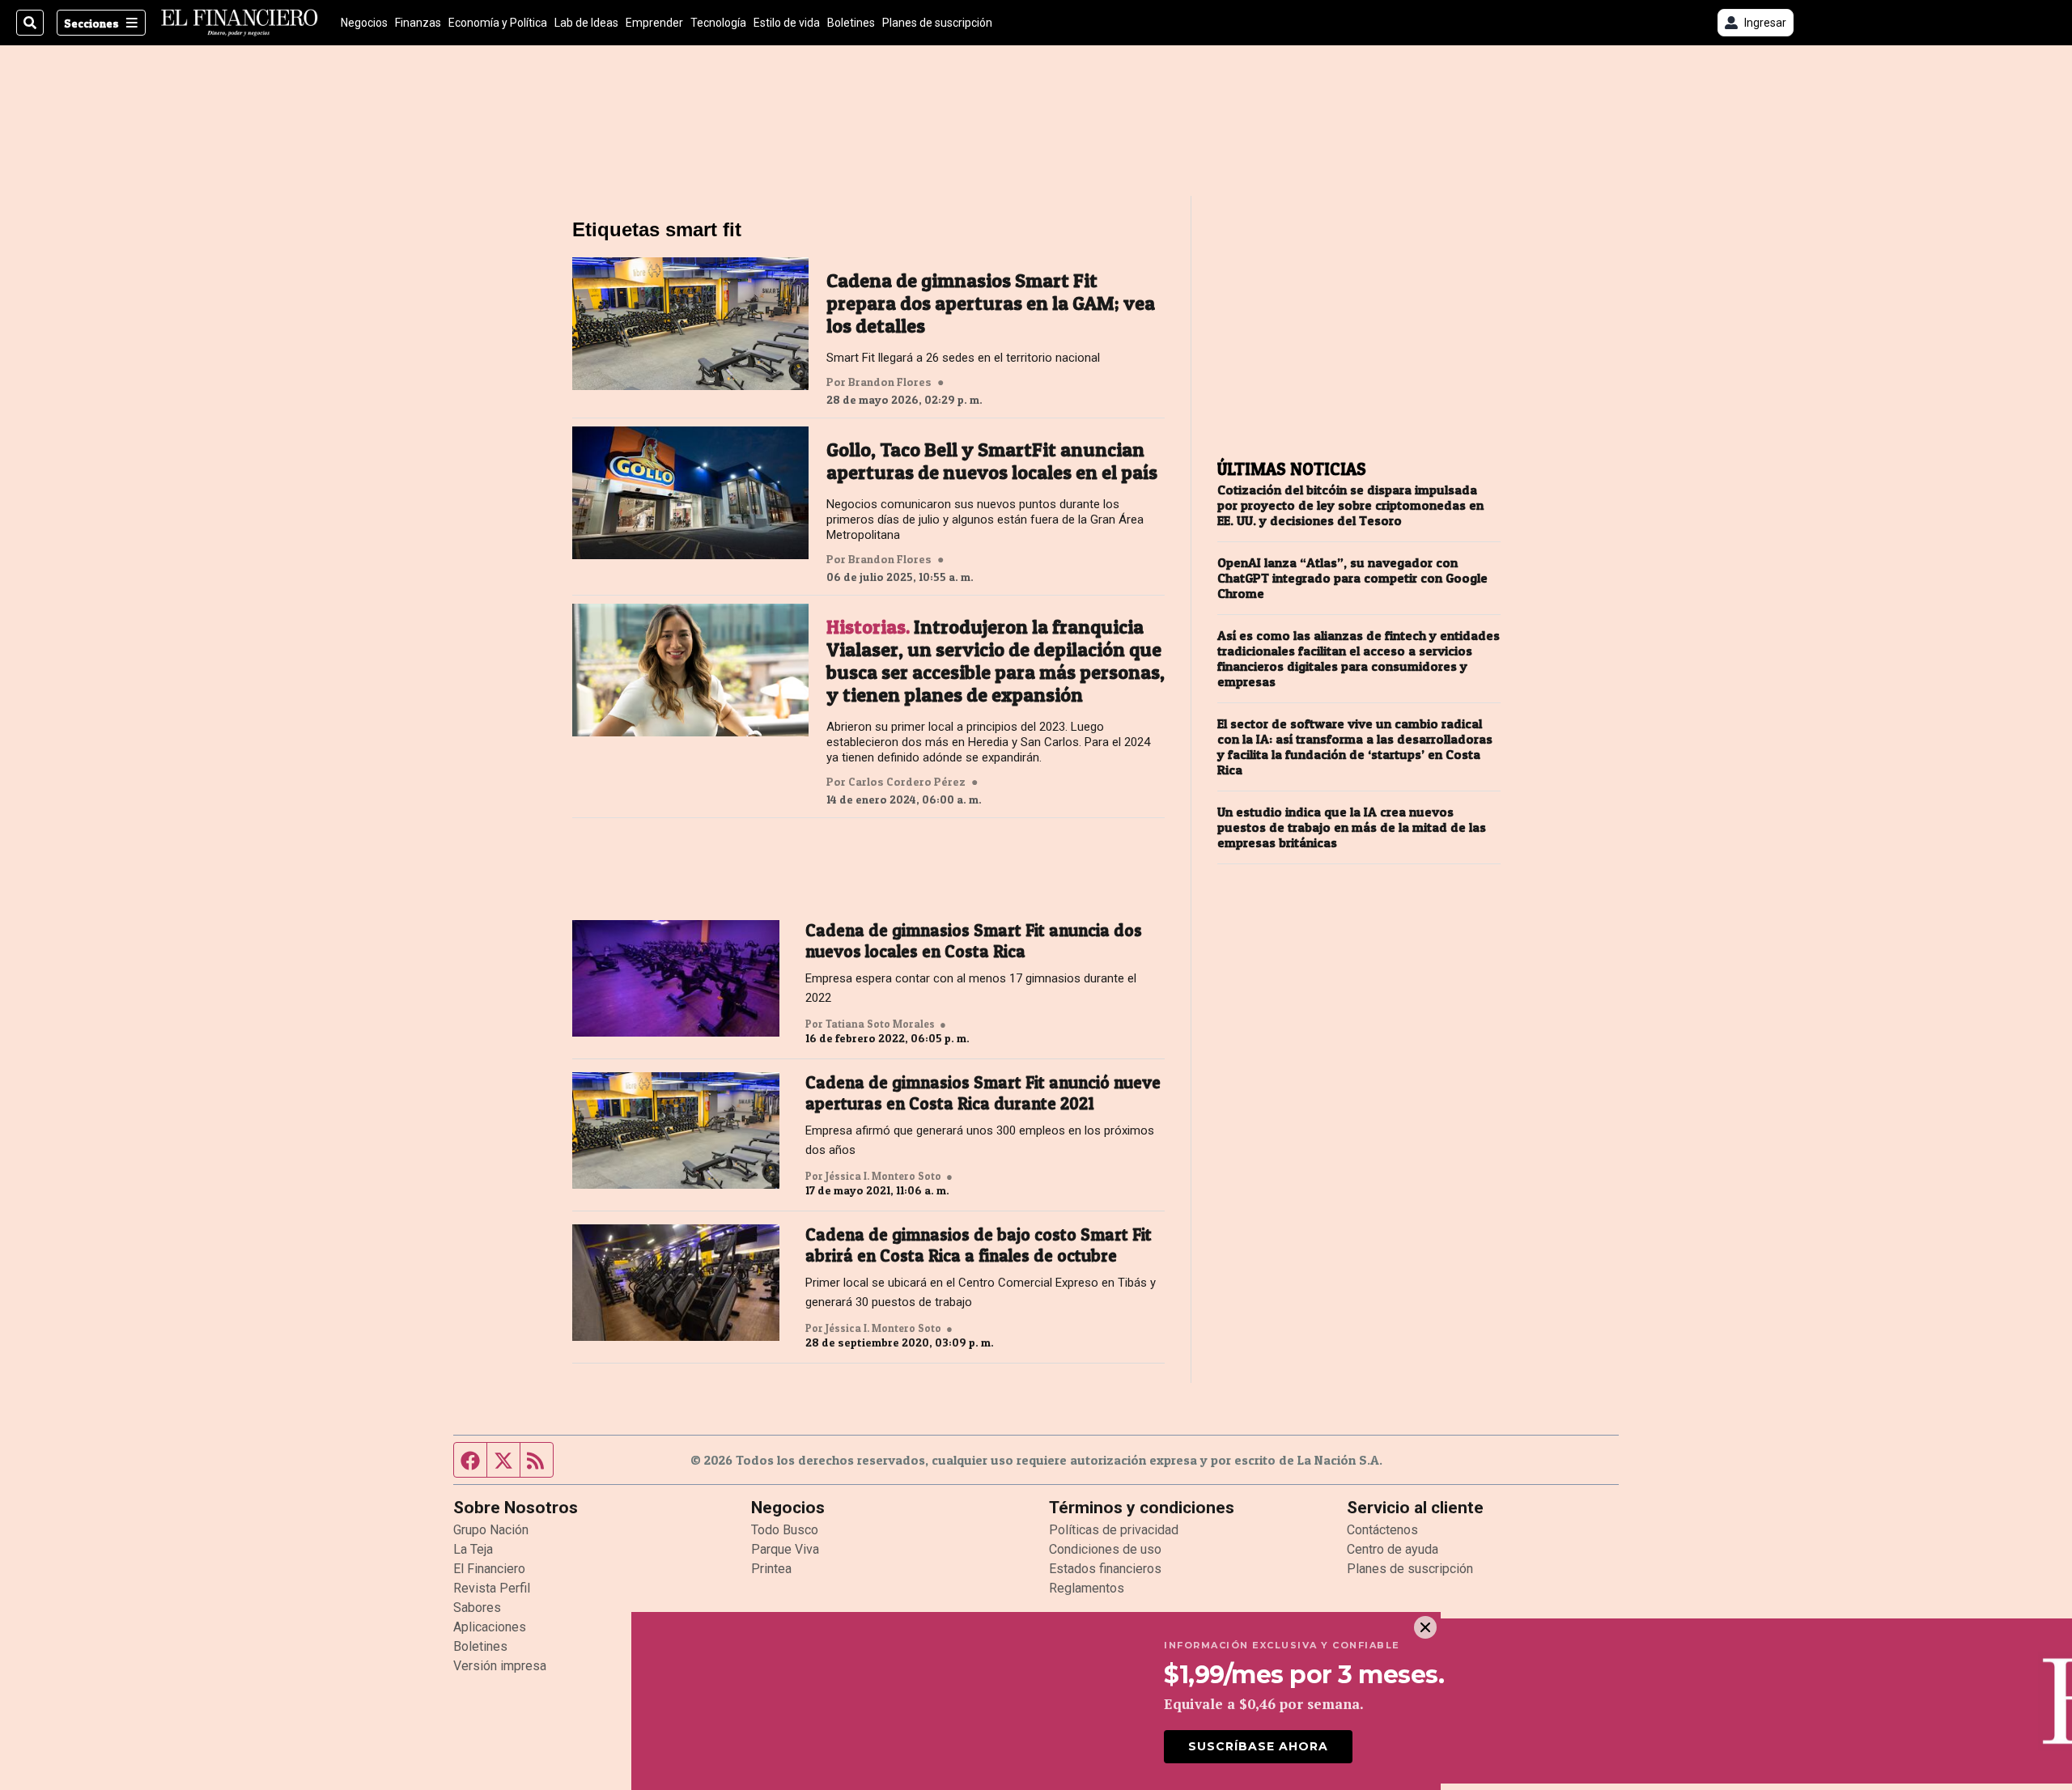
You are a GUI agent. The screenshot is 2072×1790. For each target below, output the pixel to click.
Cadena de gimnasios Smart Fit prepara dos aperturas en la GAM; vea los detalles (991, 303)
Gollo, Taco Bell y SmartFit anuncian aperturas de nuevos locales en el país (992, 461)
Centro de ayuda (1393, 1549)
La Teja (473, 1549)
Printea (771, 1569)
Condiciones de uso (1105, 1549)
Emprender (654, 23)
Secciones (91, 23)
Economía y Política (498, 23)
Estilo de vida (787, 23)
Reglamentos (1087, 1588)
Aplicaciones (490, 1627)
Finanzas (418, 23)
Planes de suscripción (937, 23)
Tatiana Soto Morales (880, 1024)
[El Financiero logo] (240, 23)
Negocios (364, 23)
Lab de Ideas (586, 23)
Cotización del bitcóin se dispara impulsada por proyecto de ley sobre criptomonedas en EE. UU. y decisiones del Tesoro (1350, 505)
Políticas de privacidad (1114, 1530)
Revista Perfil (492, 1588)
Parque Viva (785, 1549)
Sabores (477, 1608)
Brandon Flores (890, 382)
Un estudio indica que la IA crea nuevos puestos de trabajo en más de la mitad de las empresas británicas (1352, 827)
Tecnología (718, 23)
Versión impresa (500, 1666)
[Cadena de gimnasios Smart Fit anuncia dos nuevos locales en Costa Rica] (676, 978)
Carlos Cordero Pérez (907, 782)
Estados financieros (1105, 1569)
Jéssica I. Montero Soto (883, 1176)
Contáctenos (1382, 1530)
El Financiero (489, 1569)
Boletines (851, 23)
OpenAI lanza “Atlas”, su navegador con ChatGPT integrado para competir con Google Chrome (1352, 578)
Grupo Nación (491, 1530)
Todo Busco (785, 1530)
